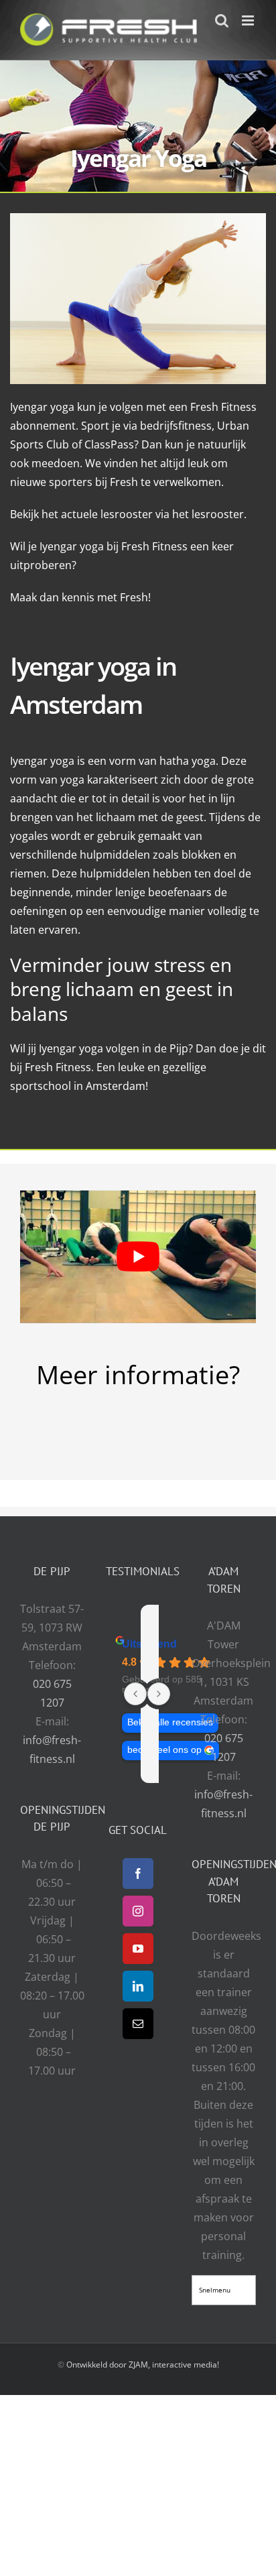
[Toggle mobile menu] (249, 20)
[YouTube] (138, 1948)
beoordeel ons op (164, 1750)
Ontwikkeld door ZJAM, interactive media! (143, 2364)
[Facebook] (138, 1873)
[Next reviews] (159, 1694)
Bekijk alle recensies (170, 1722)
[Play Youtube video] (138, 1257)
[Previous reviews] (135, 1694)
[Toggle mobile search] (222, 20)
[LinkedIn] (138, 1985)
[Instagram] (138, 1910)
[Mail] (138, 2023)
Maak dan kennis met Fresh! (80, 597)
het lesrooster (208, 514)
